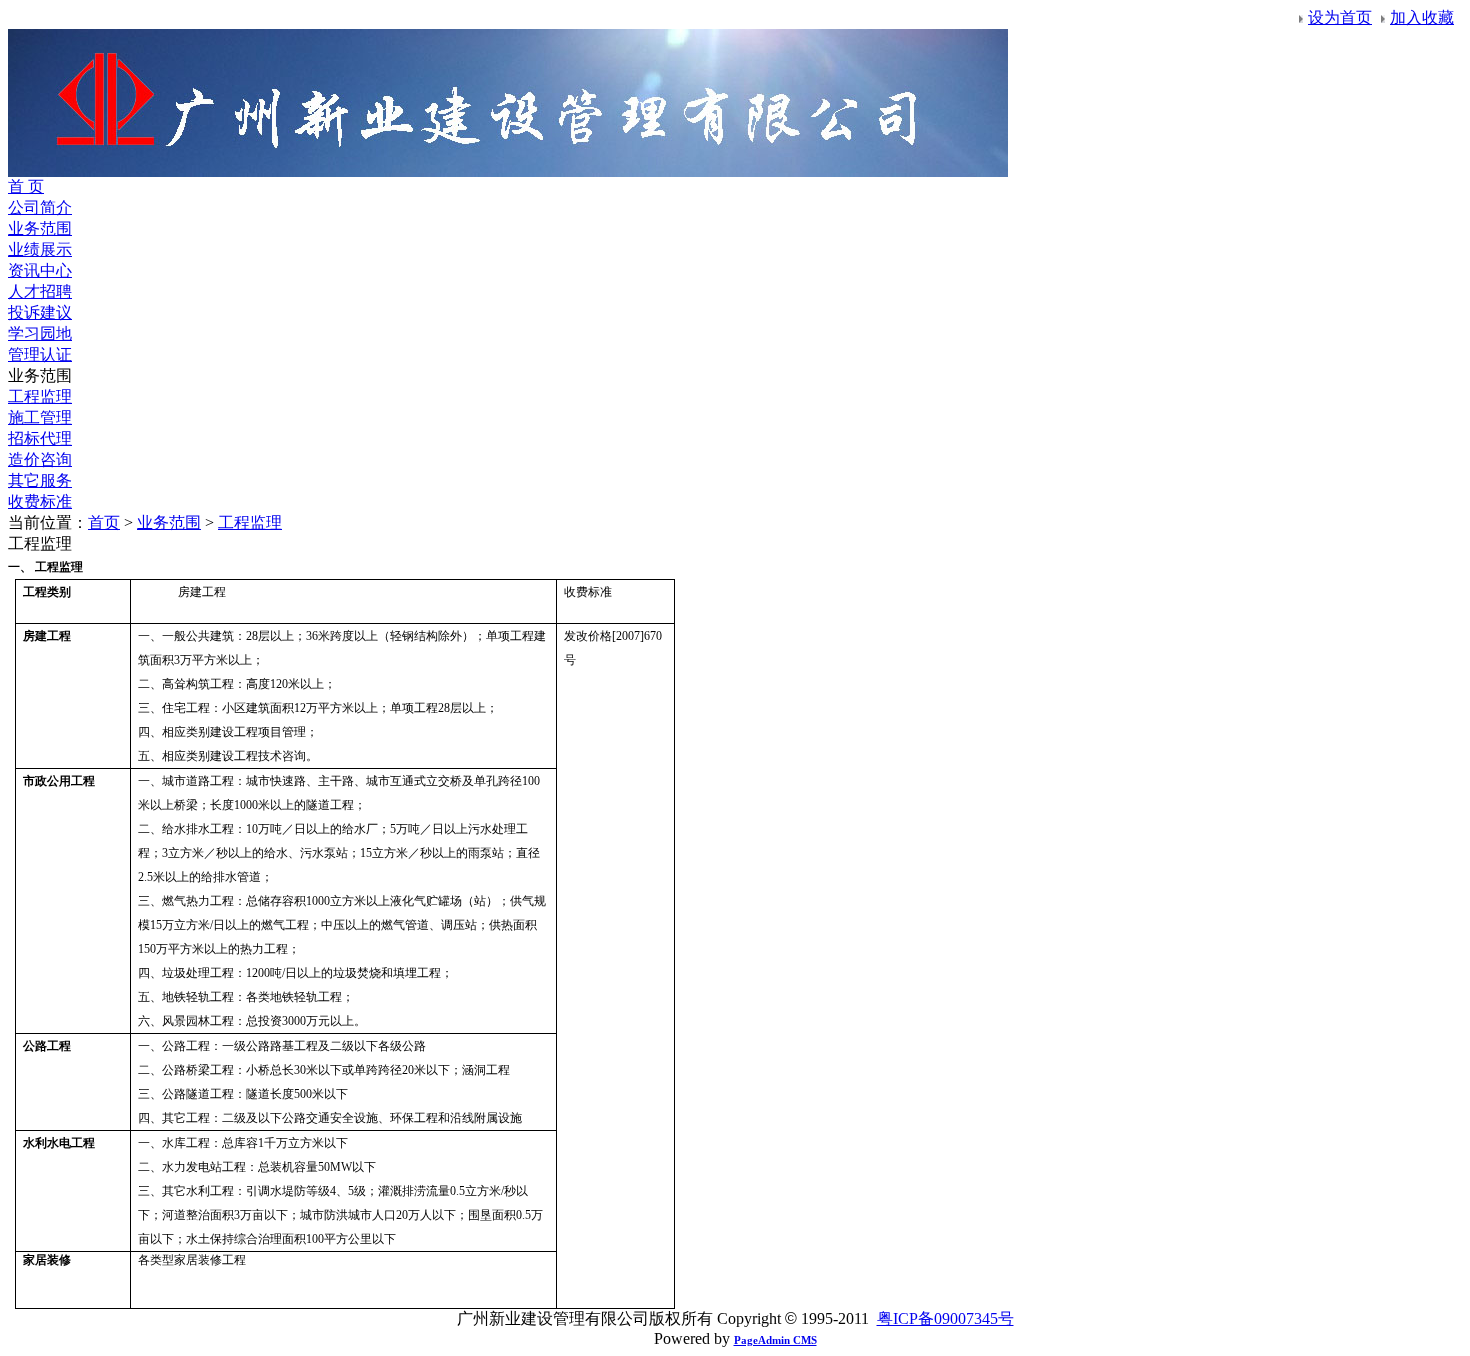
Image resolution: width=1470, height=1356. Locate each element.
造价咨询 (40, 459)
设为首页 (1340, 17)
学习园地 (40, 333)
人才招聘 (40, 291)
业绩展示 (40, 249)
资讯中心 (40, 270)
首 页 (26, 186)
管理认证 (40, 354)
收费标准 (40, 501)
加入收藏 (1422, 17)
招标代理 (40, 438)
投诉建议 (40, 312)
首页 (104, 522)
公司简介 (40, 207)
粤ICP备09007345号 (945, 1318)
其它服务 (40, 480)
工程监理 (40, 396)
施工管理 (40, 417)
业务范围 (40, 228)
